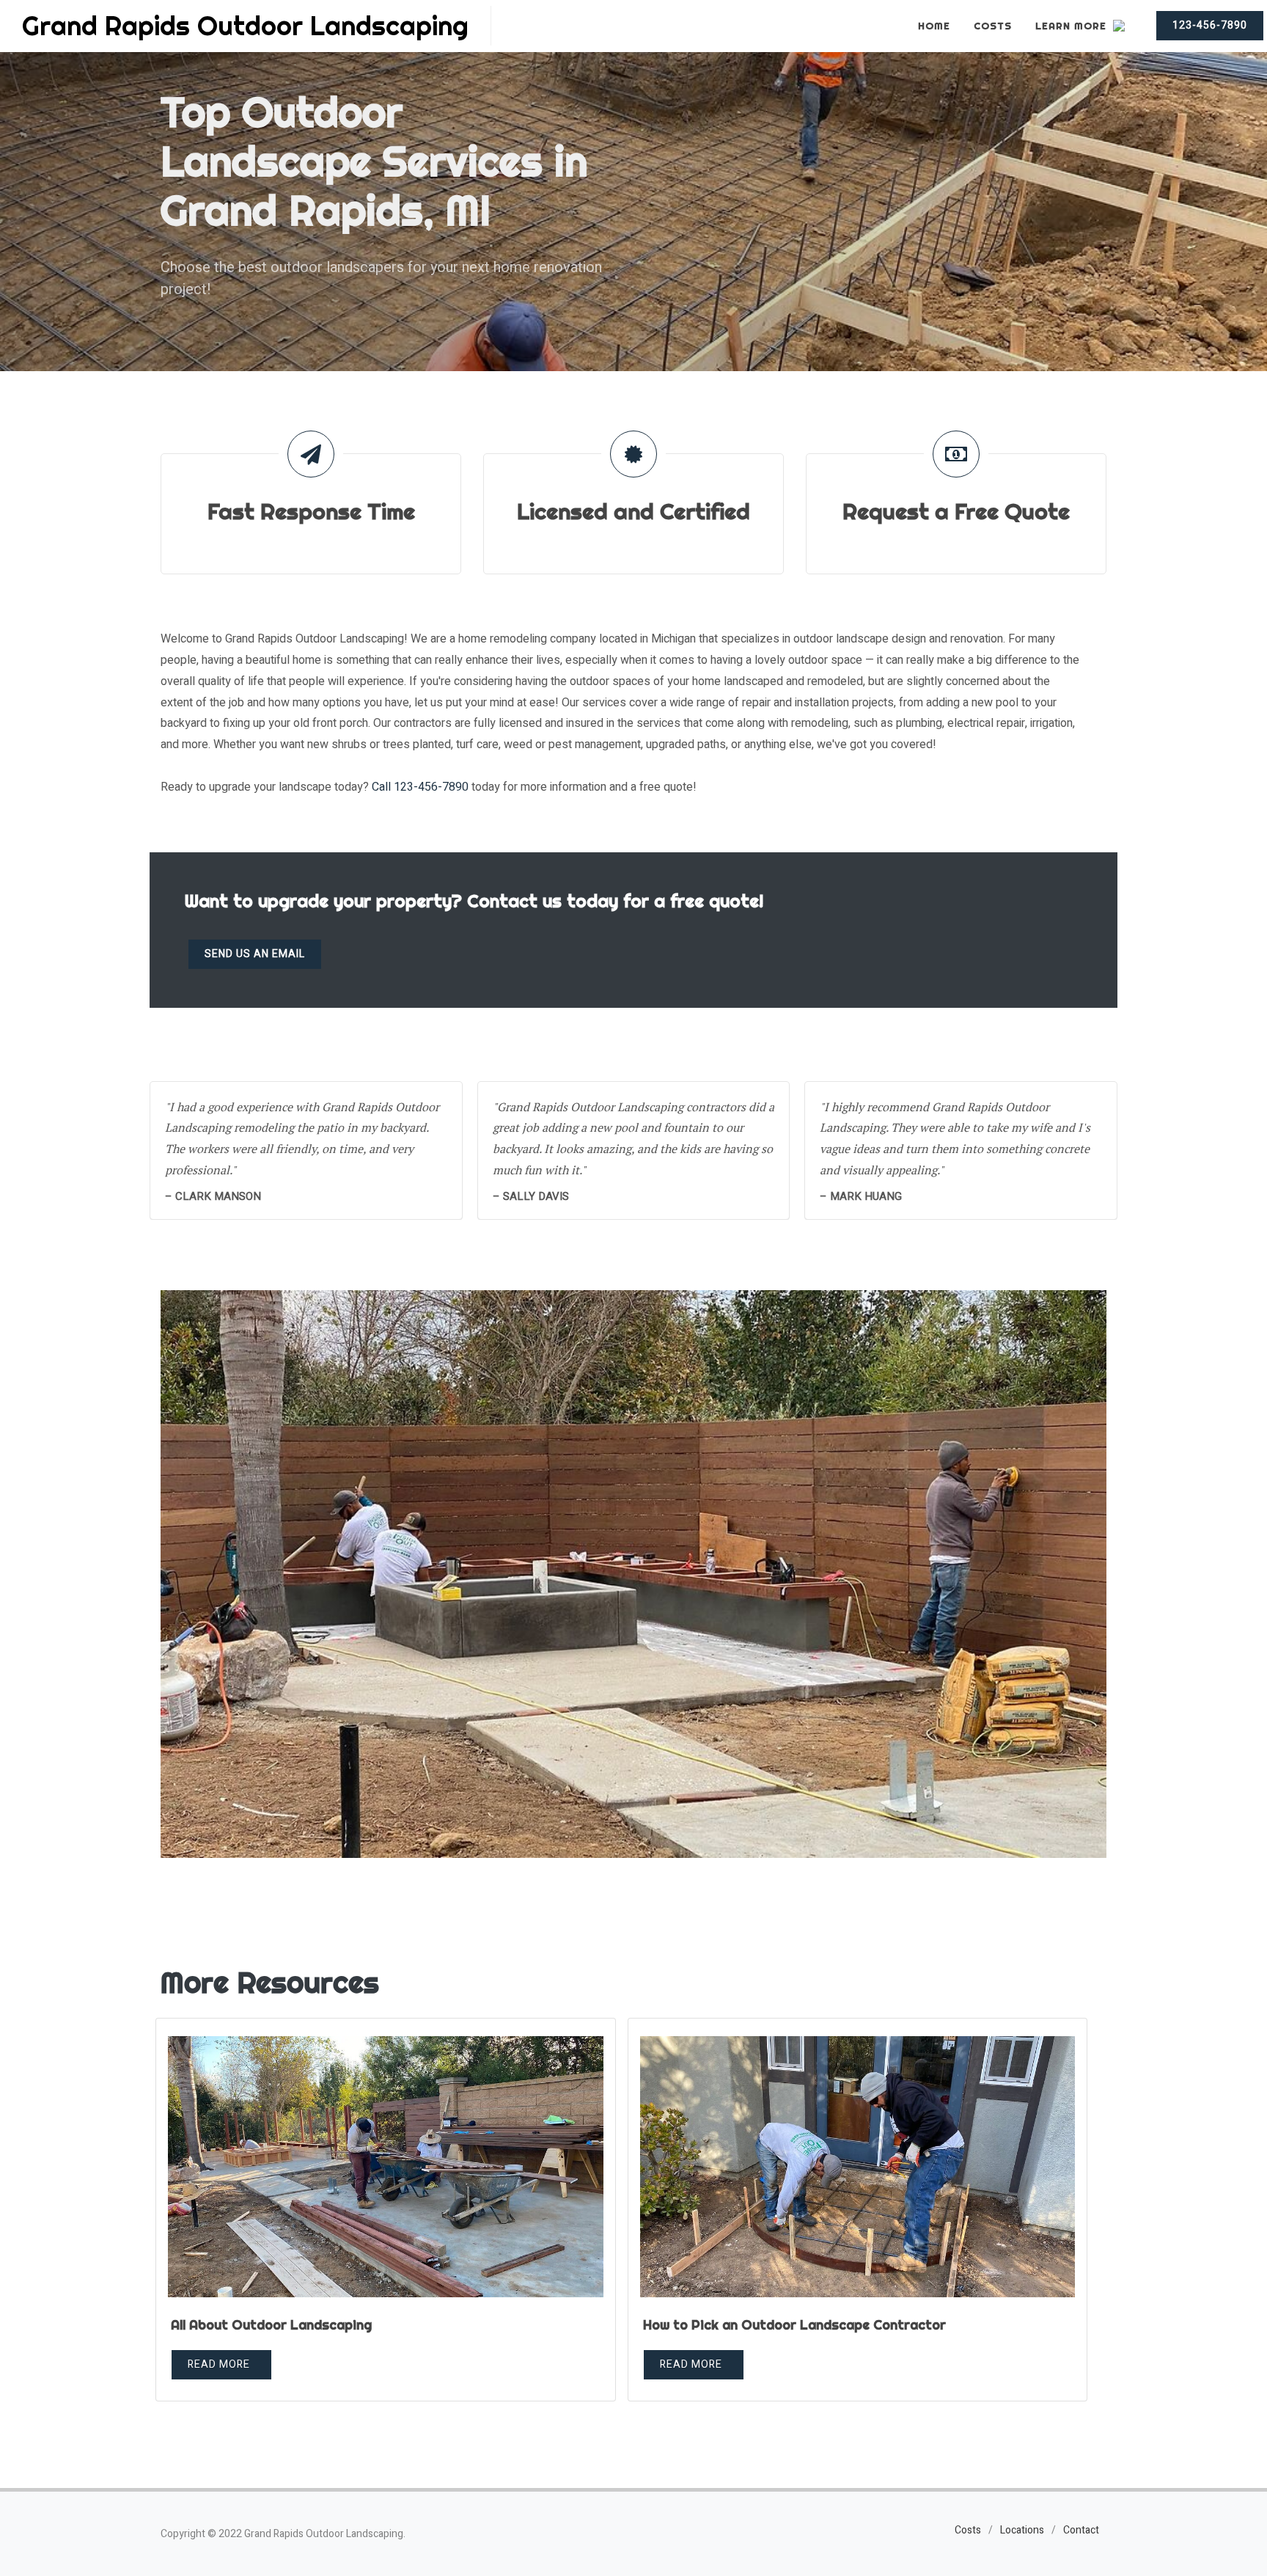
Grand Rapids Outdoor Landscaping (245, 26)
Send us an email (255, 954)
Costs (968, 2530)
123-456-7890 (1210, 25)
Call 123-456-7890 (420, 787)
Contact (1081, 2530)
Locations (1022, 2530)
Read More (219, 2364)
